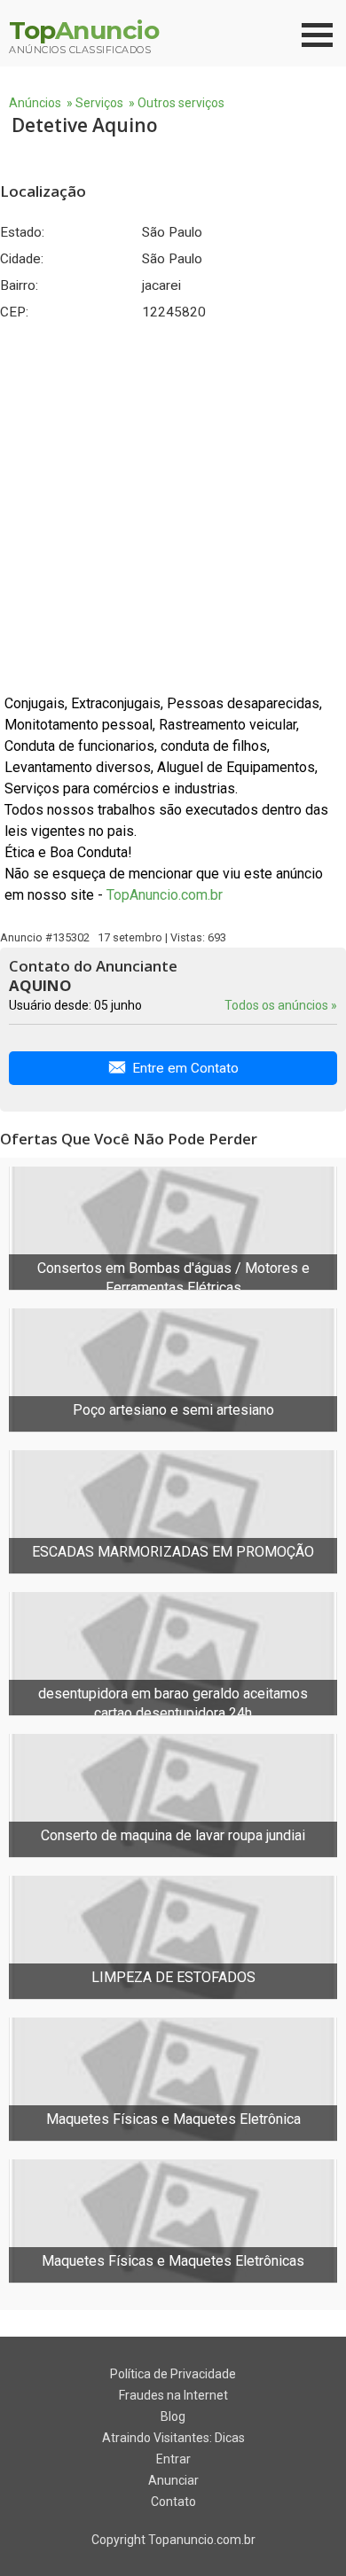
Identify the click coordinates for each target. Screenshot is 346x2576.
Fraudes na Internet (173, 2395)
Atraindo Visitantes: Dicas (173, 2438)
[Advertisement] (173, 507)
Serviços (99, 103)
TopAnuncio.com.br (165, 895)
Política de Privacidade (173, 2374)
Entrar (173, 2459)
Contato (173, 2502)
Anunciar (173, 2480)
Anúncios (35, 103)
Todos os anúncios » (281, 1005)
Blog (173, 2416)
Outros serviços (181, 103)
